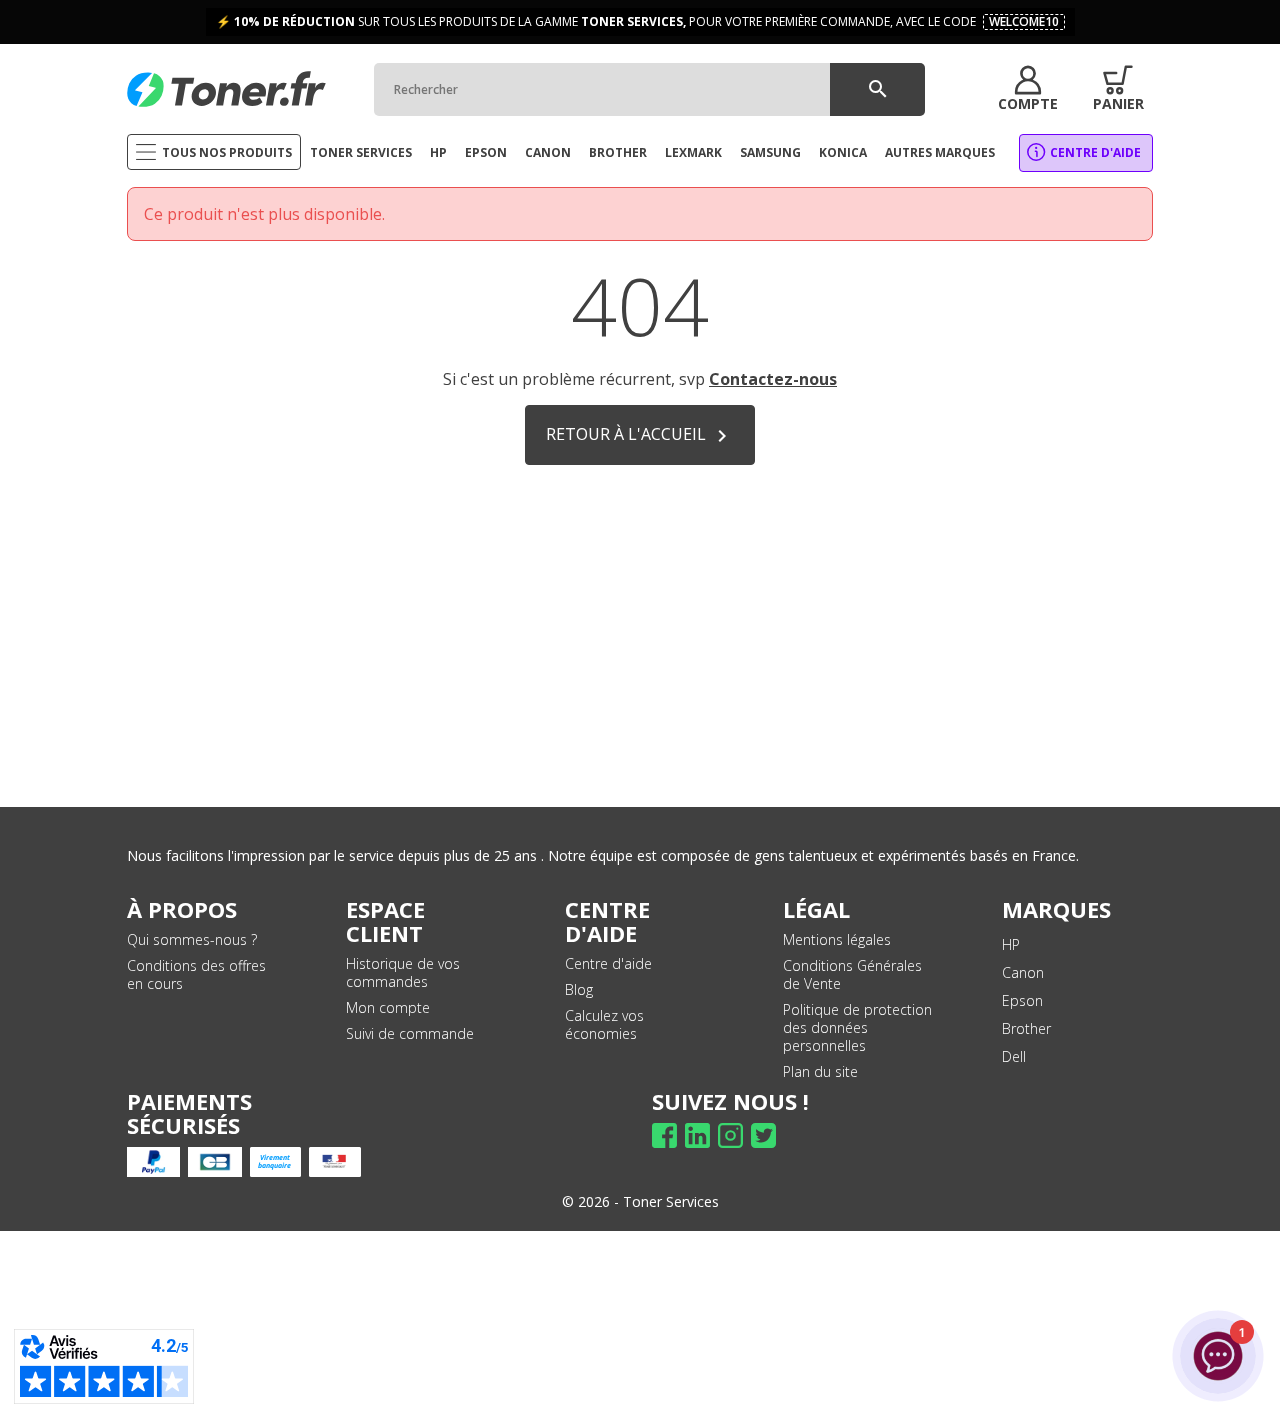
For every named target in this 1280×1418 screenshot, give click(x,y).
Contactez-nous (773, 379)
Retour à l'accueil (640, 435)
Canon (1023, 972)
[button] (1028, 89)
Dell (1014, 1056)
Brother (1026, 1028)
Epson (1022, 1000)
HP (1011, 944)
